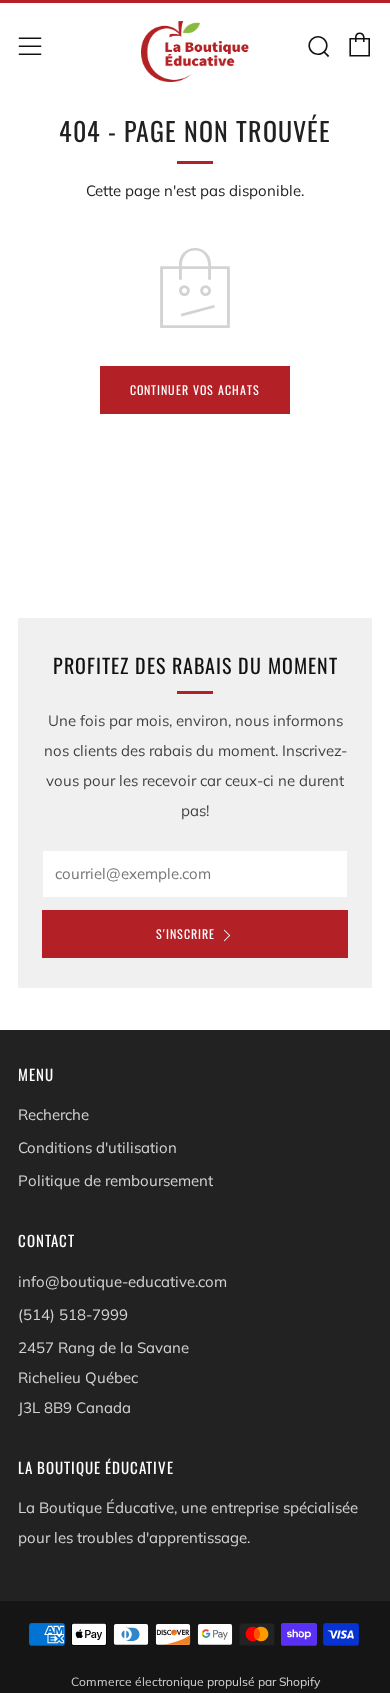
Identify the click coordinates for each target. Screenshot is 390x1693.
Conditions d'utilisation (97, 1147)
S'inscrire (185, 933)
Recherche (53, 1114)
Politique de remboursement (115, 1180)
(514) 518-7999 (73, 1314)
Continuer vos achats (195, 389)
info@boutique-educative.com (122, 1281)
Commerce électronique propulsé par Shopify (195, 1681)
